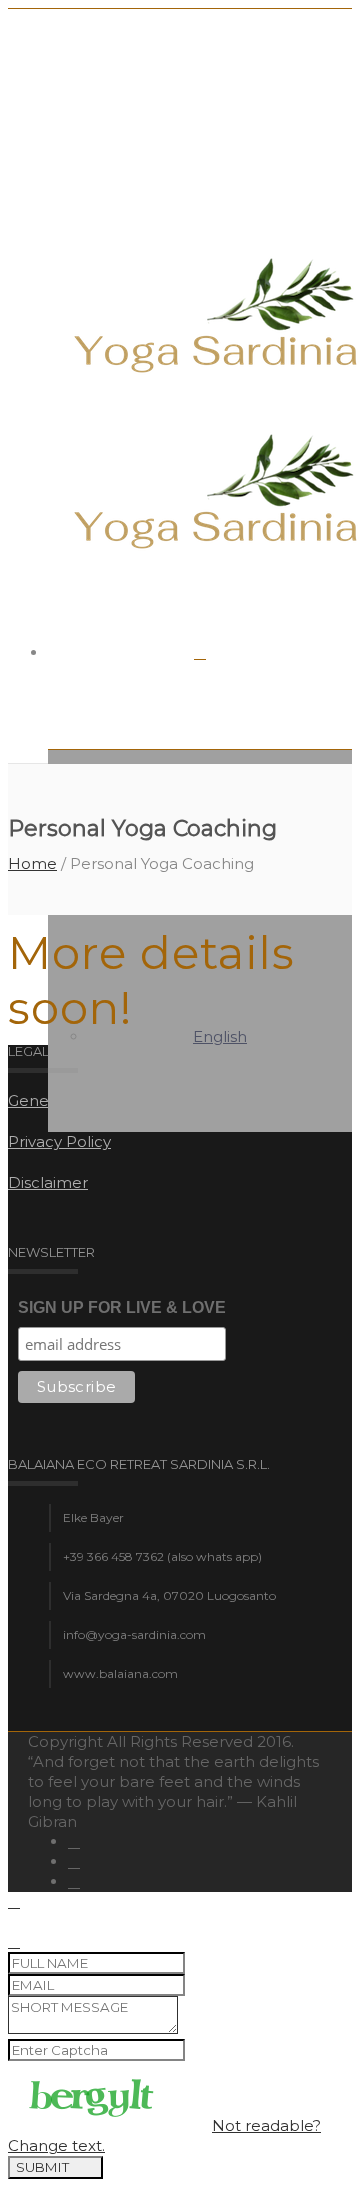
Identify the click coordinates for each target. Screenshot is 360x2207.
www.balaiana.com (120, 1673)
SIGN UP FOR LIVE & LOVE (122, 1307)
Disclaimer (48, 1182)
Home (32, 863)
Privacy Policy (59, 1141)
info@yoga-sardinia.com (134, 1634)
